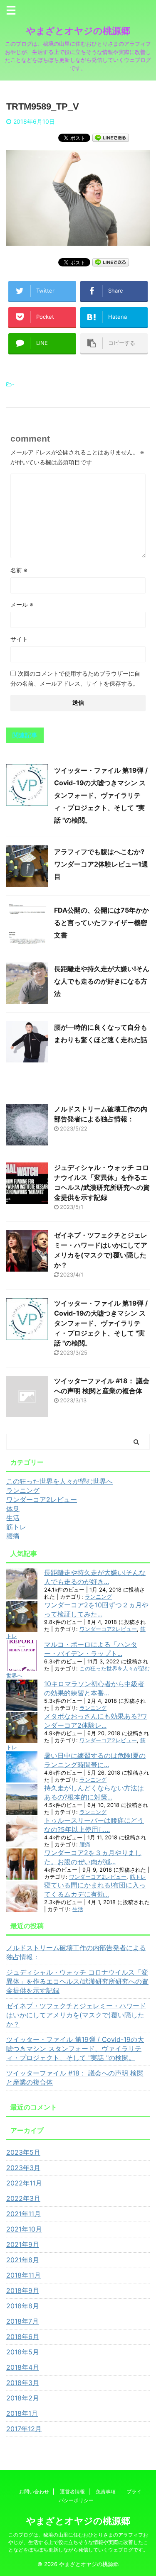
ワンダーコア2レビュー (108, 1629)
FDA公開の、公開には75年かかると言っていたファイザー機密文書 (102, 923)
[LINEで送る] (111, 137)
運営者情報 (72, 2492)
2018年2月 (23, 2398)
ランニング (98, 1597)
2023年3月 (23, 2168)
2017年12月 (24, 2429)
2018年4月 (23, 2367)
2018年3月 (23, 2383)
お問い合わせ (34, 2492)
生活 (78, 1909)
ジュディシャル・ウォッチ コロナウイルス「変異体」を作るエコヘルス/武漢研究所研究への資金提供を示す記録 (77, 1981)
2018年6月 (23, 2337)
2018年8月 (23, 2306)
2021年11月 (24, 2214)
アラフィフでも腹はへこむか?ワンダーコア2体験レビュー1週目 (101, 864)
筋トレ (138, 1877)
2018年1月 (22, 2413)
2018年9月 (23, 2290)
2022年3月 (23, 2198)
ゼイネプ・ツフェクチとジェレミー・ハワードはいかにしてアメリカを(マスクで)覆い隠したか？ (76, 2015)
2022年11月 (24, 2183)
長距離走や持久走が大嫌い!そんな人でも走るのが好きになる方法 (102, 981)
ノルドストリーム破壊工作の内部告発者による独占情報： (76, 1952)
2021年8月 (23, 2260)
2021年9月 (23, 2244)
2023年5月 (23, 2152)
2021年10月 (24, 2229)
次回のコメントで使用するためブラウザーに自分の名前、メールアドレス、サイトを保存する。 (75, 678)
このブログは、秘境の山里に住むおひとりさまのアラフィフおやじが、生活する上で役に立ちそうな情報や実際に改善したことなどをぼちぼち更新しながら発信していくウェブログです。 (78, 2542)
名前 (19, 570)
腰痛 (85, 1845)
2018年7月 (22, 2321)
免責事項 (106, 2492)
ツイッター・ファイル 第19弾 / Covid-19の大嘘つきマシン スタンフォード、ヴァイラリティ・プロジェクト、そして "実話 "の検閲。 (101, 795)
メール (22, 604)
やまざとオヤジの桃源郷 (78, 31)
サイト (19, 639)
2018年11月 (24, 2275)
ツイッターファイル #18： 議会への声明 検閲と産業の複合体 (75, 2078)
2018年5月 (23, 2352)
